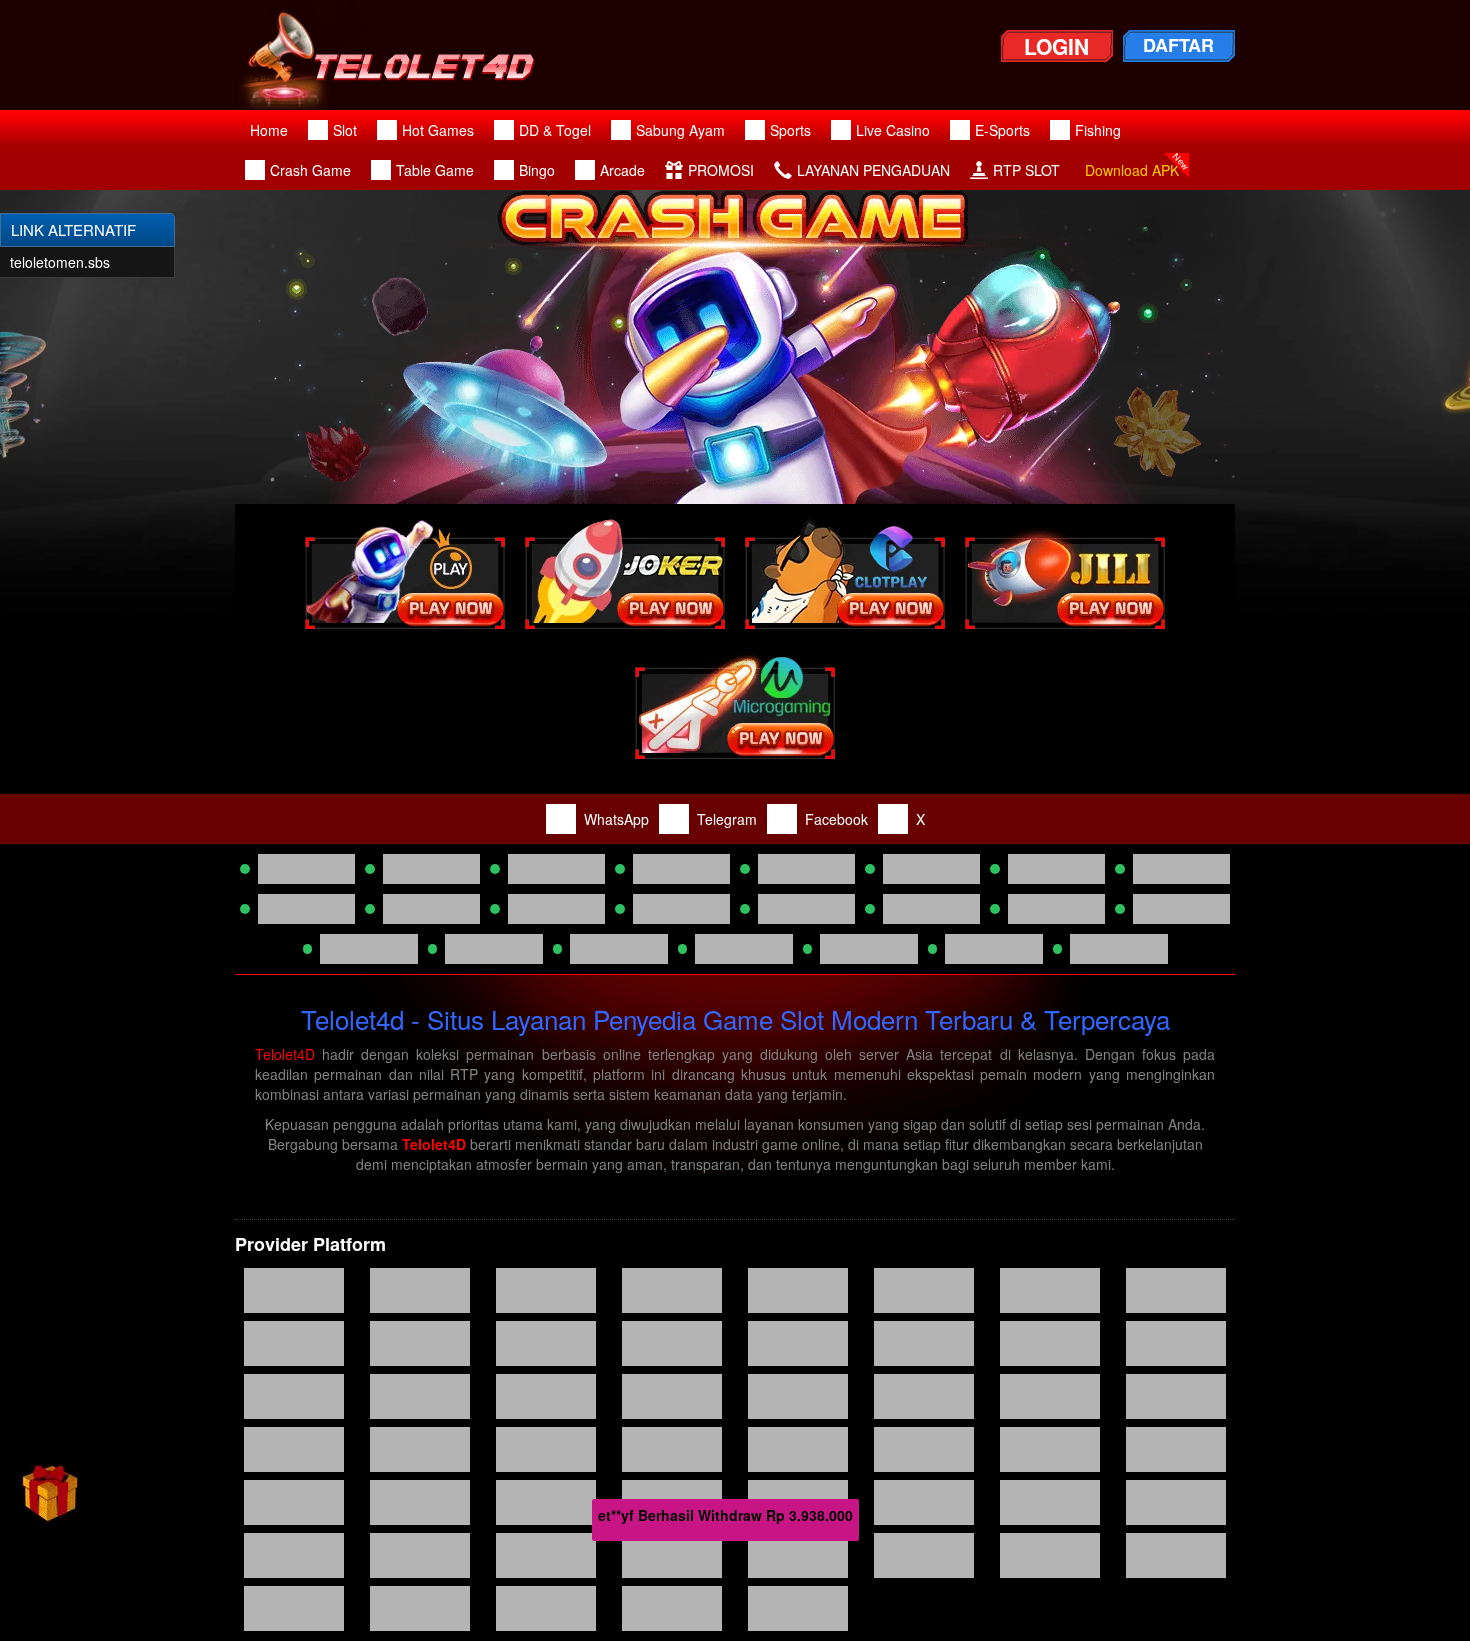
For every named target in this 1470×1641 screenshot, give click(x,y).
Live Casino (893, 130)
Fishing (1098, 130)
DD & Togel (555, 130)
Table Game (435, 170)
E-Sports (1002, 130)
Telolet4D (285, 1054)
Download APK (1132, 170)
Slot (345, 130)
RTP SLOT (1026, 170)
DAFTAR (1178, 45)
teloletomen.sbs (60, 262)
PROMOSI (721, 170)
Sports (790, 130)
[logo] (401, 55)
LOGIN (1056, 46)
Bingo (537, 170)
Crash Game (310, 170)
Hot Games (438, 130)
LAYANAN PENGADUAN (873, 170)
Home (269, 130)
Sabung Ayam (680, 130)
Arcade (622, 170)
